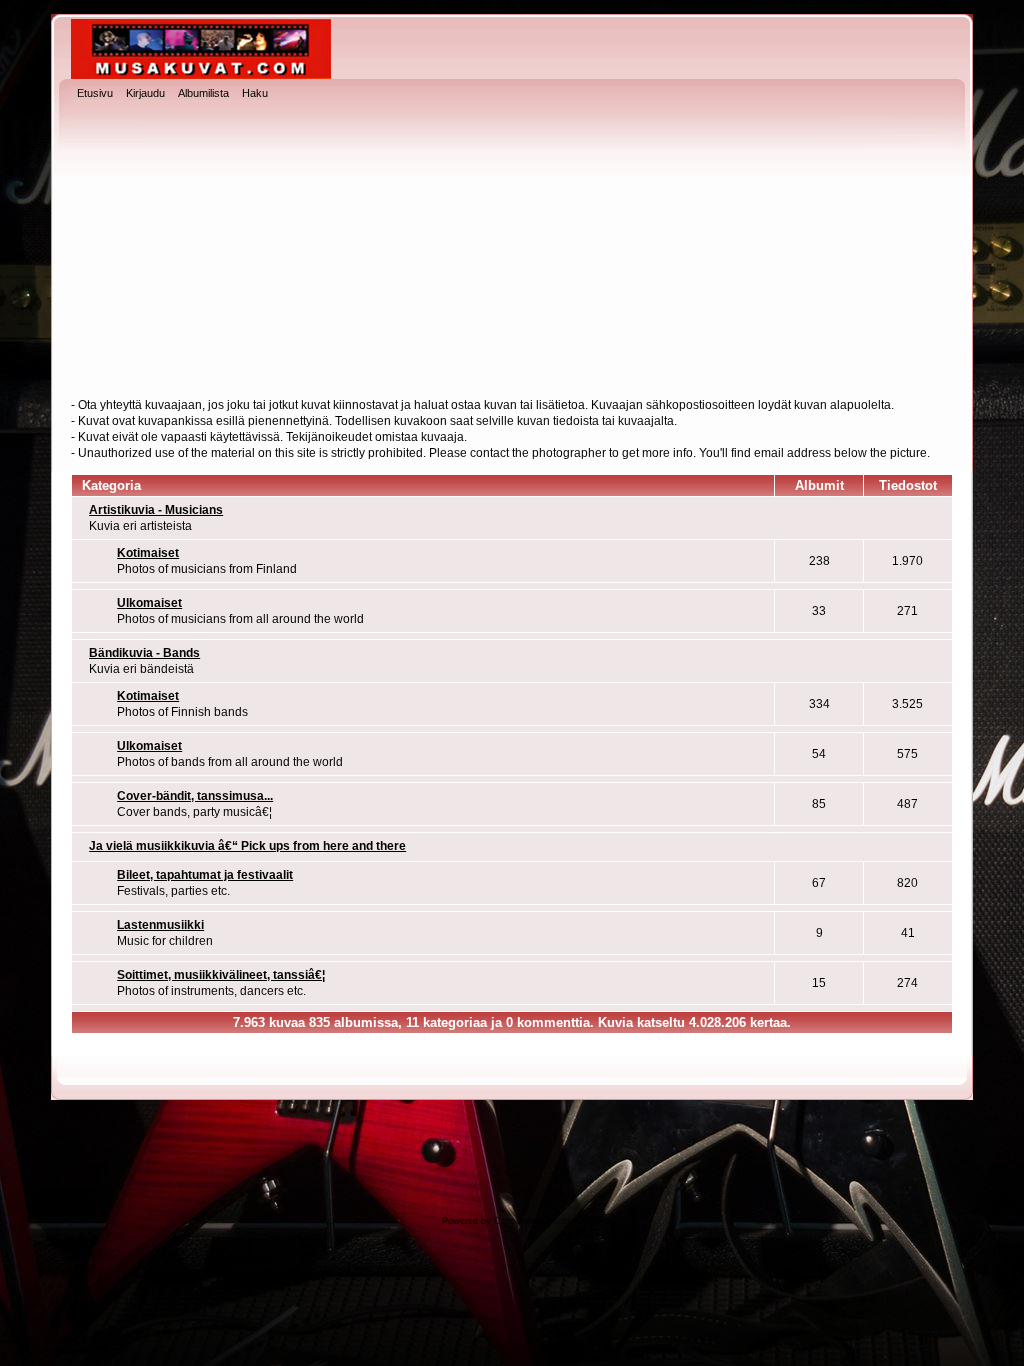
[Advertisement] (512, 251)
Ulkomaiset (149, 603)
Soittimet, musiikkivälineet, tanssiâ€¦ (221, 975)
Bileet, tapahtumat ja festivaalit (205, 875)
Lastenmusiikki (160, 925)
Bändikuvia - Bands (144, 653)
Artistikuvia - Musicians (156, 510)
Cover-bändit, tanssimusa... (195, 796)
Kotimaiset (148, 553)
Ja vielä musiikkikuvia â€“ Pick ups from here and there (247, 846)
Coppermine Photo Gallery (548, 1221)
